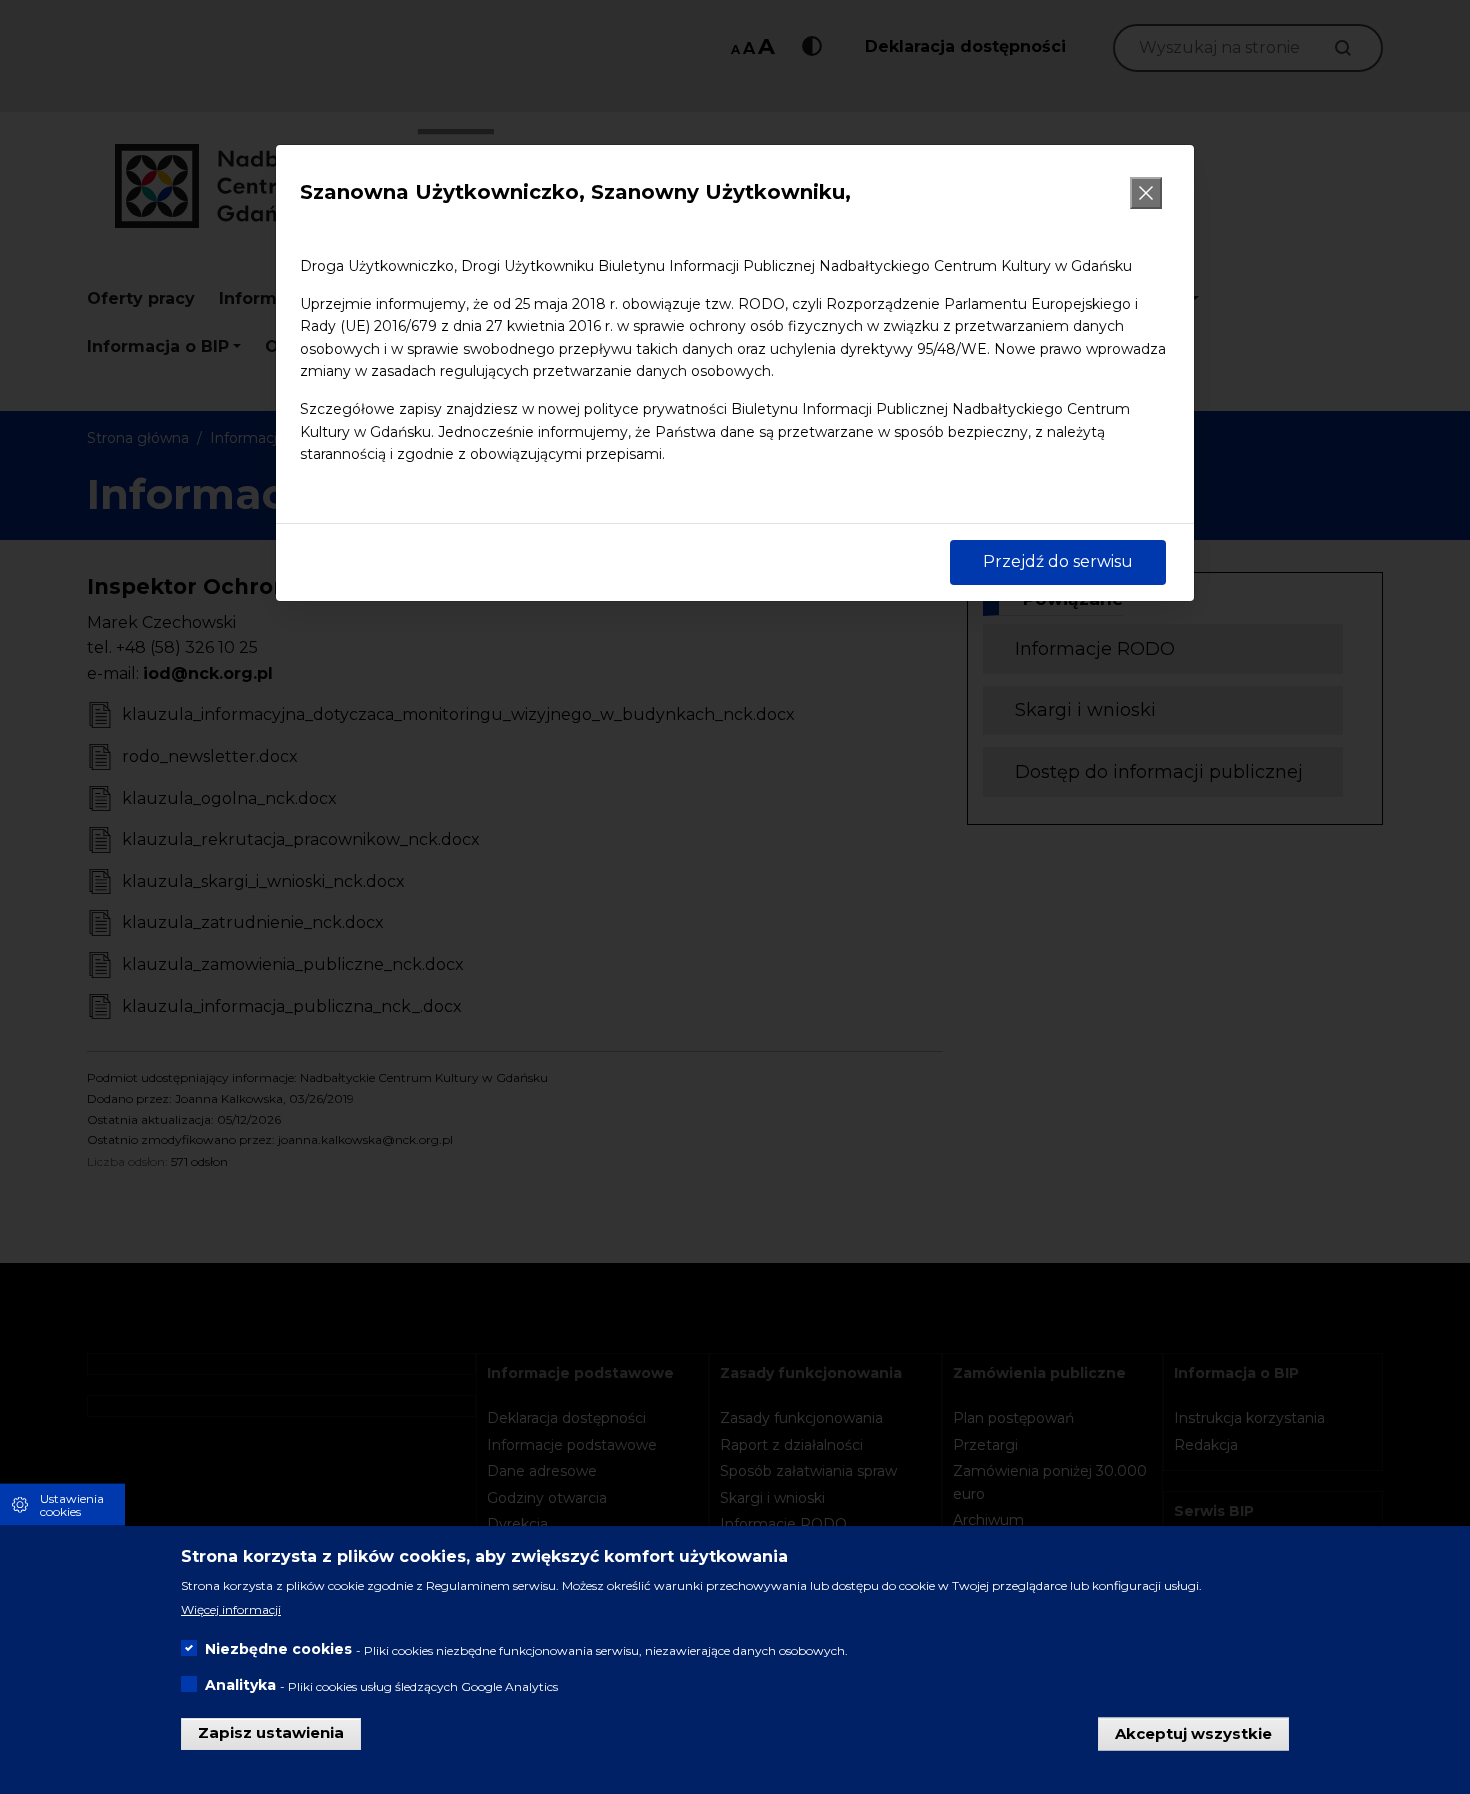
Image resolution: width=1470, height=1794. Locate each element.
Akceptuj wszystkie (1193, 1732)
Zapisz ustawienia (271, 1732)
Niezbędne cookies (278, 1649)
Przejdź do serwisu (1058, 561)
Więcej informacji (231, 1609)
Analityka (240, 1685)
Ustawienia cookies (72, 1504)
